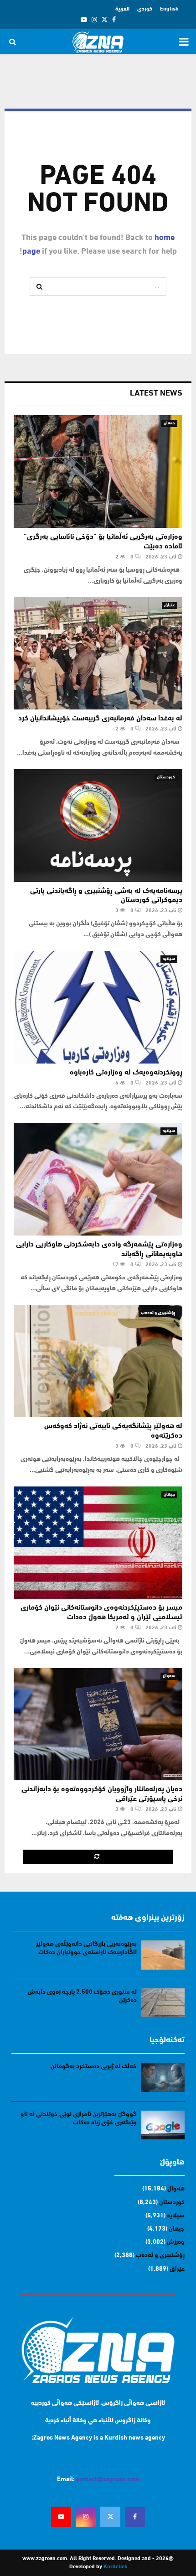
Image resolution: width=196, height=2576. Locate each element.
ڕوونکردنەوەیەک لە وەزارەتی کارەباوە (126, 1073)
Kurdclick (115, 2567)
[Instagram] (86, 2517)
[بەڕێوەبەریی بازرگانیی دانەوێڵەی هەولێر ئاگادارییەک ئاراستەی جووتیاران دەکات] (163, 1955)
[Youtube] (61, 2517)
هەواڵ (169, 1676)
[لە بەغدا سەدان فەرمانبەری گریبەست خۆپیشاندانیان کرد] (98, 654)
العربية (122, 9)
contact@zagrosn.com (108, 2480)
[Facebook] (135, 2517)
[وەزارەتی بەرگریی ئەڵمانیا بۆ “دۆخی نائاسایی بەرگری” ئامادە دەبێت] (98, 472)
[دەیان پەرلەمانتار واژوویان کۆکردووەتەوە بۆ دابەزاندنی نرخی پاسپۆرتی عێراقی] (98, 1724)
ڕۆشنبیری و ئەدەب (158, 1313)
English (169, 9)
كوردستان (166, 777)
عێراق (170, 605)
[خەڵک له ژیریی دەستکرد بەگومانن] (163, 2077)
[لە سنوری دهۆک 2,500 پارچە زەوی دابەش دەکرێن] (163, 2003)
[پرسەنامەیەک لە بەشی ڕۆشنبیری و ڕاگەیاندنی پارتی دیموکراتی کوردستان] (98, 826)
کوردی (145, 9)
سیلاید (169, 959)
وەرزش (176, 2242)
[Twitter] (110, 2517)
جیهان (169, 423)
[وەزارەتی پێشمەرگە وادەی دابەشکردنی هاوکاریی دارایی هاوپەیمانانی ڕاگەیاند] (98, 1179)
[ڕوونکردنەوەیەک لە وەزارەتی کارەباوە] (98, 1007)
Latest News (156, 394)
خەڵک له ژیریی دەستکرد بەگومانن (94, 2067)
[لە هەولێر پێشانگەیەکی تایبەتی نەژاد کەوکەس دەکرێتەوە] (98, 1361)
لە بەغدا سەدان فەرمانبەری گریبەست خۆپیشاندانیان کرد (100, 719)
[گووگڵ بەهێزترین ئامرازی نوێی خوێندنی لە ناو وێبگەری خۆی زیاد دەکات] (163, 2125)
